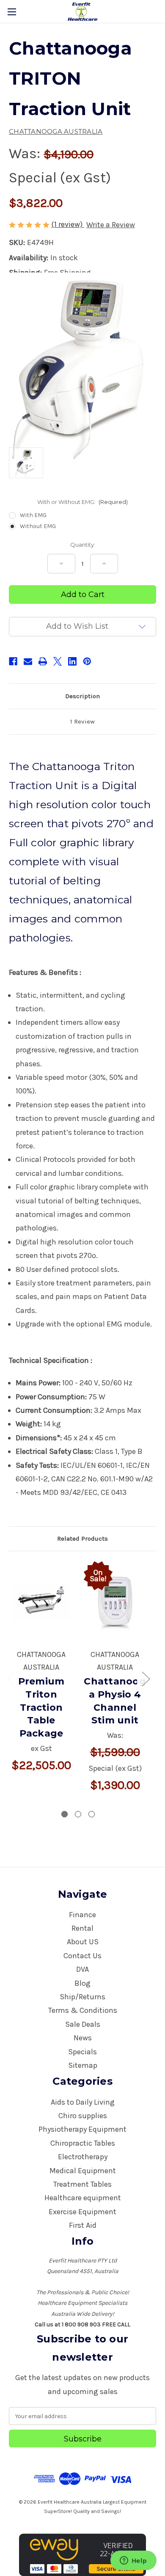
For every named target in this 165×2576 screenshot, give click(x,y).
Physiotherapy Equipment (82, 2129)
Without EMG (38, 526)
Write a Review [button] (111, 225)
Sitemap (83, 2065)
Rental (82, 1928)
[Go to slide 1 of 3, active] (65, 1814)
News (83, 2038)
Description (82, 696)
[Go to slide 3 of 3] (92, 1814)
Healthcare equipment (83, 2198)
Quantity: (83, 545)
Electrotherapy (83, 2157)
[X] (58, 661)
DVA (82, 1969)
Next (146, 1678)
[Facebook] (13, 661)
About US (83, 1942)
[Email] (28, 661)
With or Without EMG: (83, 502)
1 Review (82, 721)
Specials (82, 2052)
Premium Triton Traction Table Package (41, 1707)
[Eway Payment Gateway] (82, 2554)
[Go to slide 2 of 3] (78, 1814)
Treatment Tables (82, 2184)
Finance (82, 1915)
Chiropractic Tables (83, 2143)
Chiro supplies (83, 2116)
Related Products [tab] (82, 1538)
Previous (11, 1678)
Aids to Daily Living (83, 2102)
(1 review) (68, 224)
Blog (82, 1983)
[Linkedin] (72, 661)
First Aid (83, 2225)
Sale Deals (83, 2024)
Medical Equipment (83, 2171)
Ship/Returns (82, 1997)
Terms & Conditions (83, 2010)
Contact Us (82, 1956)
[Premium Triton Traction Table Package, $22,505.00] (41, 1602)
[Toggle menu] (12, 12)
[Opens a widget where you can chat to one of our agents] (133, 2561)
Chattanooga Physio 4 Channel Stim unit (115, 1701)
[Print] (43, 661)
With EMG (33, 515)
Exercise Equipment (82, 2212)
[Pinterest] (87, 661)
